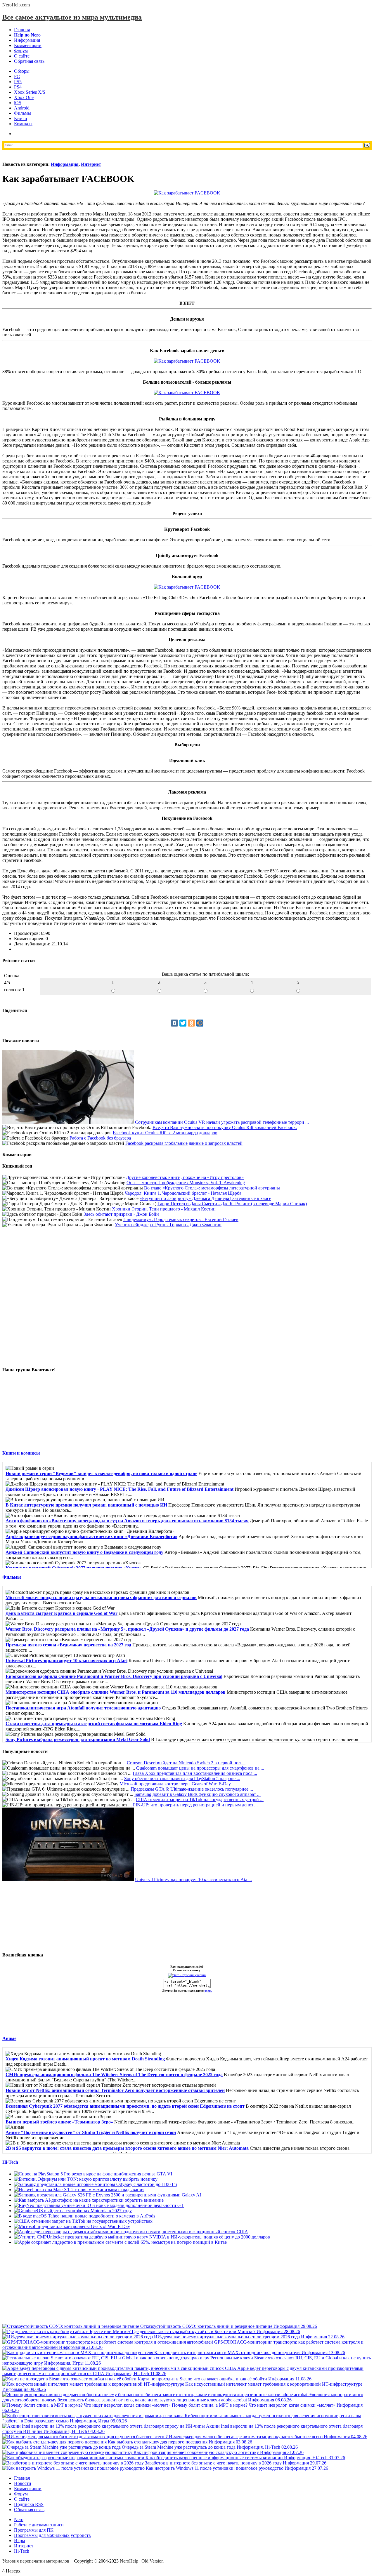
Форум (21, 51)
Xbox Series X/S (30, 92)
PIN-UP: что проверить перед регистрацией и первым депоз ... (195, 1805)
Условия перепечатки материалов (36, 2561)
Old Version (153, 2561)
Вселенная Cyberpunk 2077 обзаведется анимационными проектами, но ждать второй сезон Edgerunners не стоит (125, 2106)
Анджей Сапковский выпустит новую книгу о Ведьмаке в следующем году (84, 1552)
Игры (20, 2541)
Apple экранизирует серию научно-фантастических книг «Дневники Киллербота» (91, 1536)
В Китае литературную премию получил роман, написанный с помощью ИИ (86, 1505)
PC (17, 76)
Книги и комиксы (21, 1453)
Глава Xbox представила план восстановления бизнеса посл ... (195, 1773)
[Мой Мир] (200, 1023)
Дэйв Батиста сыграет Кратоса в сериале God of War (62, 1613)
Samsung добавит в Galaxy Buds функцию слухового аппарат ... (198, 1794)
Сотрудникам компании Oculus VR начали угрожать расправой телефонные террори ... (222, 1122)
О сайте (22, 56)
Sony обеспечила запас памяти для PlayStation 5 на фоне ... (182, 1778)
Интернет (91, 164)
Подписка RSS (29, 2504)
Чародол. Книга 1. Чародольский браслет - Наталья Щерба (183, 1193)
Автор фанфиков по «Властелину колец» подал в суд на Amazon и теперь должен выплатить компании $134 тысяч (127, 1521)
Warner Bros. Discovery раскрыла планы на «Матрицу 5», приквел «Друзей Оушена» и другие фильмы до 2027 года (127, 1629)
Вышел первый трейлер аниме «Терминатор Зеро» (59, 2122)
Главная (22, 30)
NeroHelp (129, 2561)
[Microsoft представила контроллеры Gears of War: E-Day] (72, 2226)
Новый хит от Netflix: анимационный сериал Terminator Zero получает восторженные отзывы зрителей (115, 2090)
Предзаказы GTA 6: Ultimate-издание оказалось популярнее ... (192, 1789)
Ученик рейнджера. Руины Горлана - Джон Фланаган (168, 1225)
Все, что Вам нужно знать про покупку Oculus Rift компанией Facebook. (225, 1127)
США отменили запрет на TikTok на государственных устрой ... (200, 1800)
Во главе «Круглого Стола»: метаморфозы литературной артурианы (212, 1188)
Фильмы (22, 113)
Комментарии (28, 45)
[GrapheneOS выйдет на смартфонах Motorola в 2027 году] (73, 2211)
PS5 (18, 82)
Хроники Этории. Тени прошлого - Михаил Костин (164, 1209)
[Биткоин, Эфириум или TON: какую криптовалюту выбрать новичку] (86, 2179)
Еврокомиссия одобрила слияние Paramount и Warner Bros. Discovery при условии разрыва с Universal (114, 1676)
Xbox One (24, 97)
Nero (19, 2520)
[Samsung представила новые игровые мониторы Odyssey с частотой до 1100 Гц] (96, 2184)
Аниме (9, 2038)
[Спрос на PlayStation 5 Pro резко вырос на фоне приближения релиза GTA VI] (93, 2174)
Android (22, 108)
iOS (18, 103)
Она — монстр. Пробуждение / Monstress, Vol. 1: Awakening (186, 1183)
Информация (27, 40)
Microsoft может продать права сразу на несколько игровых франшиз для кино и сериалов (101, 1597)
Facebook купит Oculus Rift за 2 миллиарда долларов (165, 1133)
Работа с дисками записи (39, 2525)
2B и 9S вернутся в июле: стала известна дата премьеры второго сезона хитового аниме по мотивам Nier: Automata (127, 2148)
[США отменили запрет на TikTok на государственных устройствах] (83, 2221)
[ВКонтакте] (174, 1023)
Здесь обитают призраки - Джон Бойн (121, 1214)
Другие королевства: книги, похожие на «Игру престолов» (185, 1177)
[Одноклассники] (191, 1023)
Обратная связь (29, 61)
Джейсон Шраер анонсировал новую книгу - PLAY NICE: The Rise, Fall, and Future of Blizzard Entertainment (120, 1489)
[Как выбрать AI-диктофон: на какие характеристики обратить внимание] (89, 2200)
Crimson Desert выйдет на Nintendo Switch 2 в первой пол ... (186, 1763)
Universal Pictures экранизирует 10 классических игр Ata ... (193, 1880)
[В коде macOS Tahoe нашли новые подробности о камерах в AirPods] (85, 2216)
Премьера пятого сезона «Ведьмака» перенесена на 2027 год (68, 1645)
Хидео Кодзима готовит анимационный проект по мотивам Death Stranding (85, 2059)
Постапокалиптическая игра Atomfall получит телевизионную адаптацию (83, 1708)
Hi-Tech (10, 2162)
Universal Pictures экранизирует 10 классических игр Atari (66, 1661)
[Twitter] (183, 1023)
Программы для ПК (34, 2530)
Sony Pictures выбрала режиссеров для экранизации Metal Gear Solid (78, 1739)
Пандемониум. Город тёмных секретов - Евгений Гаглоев (181, 1219)
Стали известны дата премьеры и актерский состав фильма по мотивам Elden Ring (94, 1724)
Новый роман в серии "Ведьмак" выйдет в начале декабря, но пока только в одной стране (101, 1473)
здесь (208, 1991)
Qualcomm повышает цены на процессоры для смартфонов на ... (200, 1768)
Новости (23, 2483)
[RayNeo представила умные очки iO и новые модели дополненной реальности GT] (99, 2205)
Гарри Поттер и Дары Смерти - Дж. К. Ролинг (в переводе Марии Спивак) (232, 1204)
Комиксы (23, 124)
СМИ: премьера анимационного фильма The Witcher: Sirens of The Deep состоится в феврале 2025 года (114, 2075)
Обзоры (22, 71)
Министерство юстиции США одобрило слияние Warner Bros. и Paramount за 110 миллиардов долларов (116, 1692)
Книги (21, 118)
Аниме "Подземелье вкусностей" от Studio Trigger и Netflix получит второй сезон (91, 2132)
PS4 (18, 87)
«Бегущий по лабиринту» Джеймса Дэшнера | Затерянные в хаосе (205, 1198)
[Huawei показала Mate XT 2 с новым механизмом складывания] (79, 2190)
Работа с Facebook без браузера (100, 1138)
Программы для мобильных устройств (52, 2535)
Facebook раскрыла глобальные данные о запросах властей (184, 1143)
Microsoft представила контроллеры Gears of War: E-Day (175, 1784)
